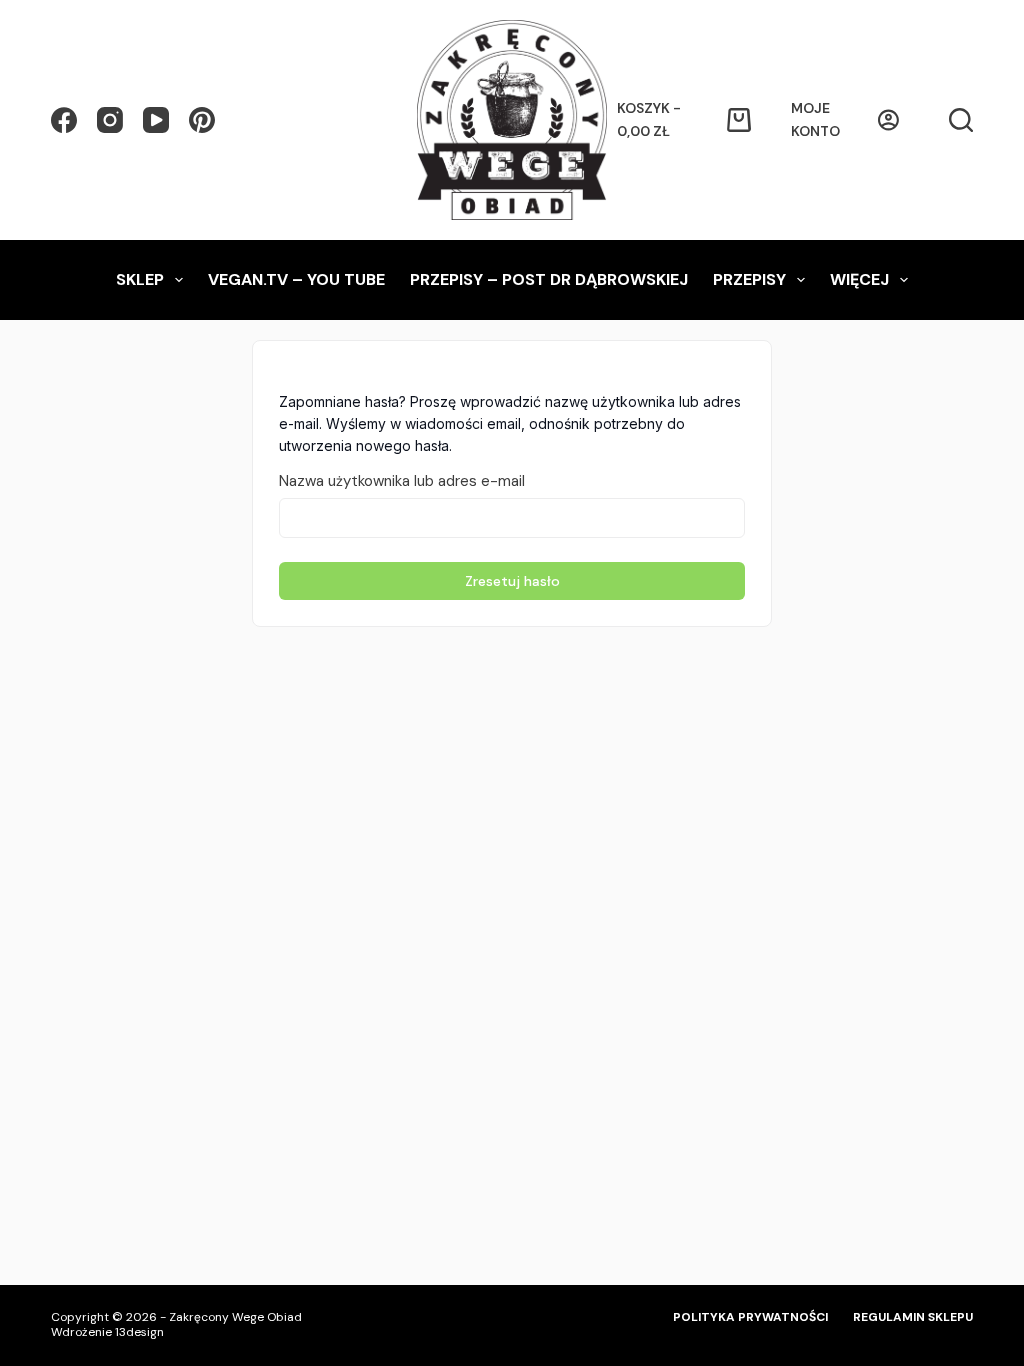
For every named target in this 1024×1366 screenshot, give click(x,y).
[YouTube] (156, 120)
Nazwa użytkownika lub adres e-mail (402, 481)
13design (139, 1332)
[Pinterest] (202, 120)
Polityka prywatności (750, 1317)
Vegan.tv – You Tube (296, 279)
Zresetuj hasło (512, 581)
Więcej (859, 279)
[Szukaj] (961, 120)
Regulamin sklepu (913, 1317)
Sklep (140, 279)
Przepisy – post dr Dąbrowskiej (549, 279)
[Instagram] (110, 120)
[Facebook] (64, 120)
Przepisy (749, 279)
